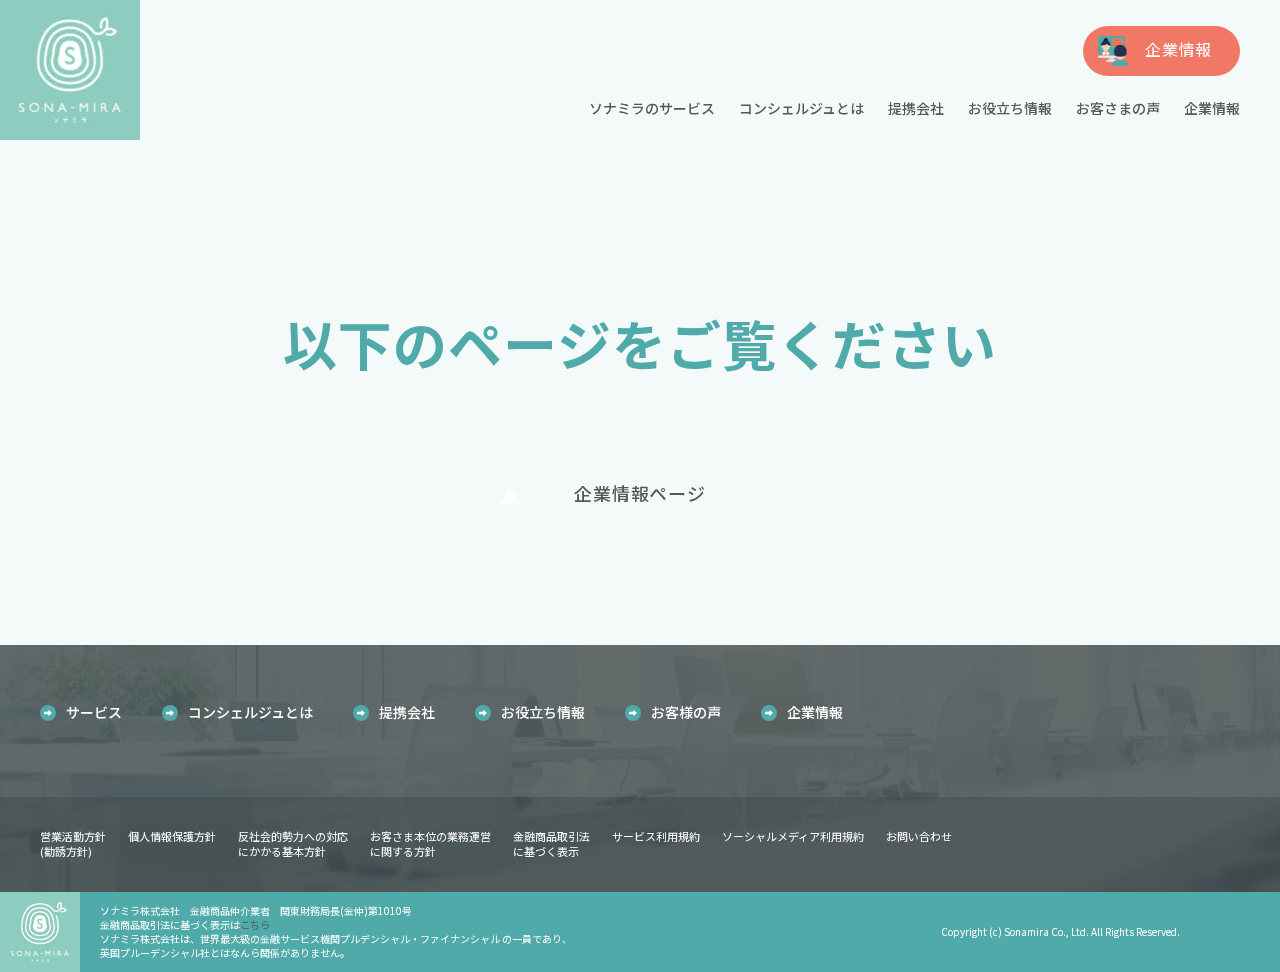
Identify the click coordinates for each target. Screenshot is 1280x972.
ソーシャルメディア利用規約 (793, 836)
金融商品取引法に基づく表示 (551, 843)
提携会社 (916, 108)
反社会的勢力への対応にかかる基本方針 (293, 843)
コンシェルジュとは (801, 108)
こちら (255, 924)
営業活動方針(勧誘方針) (73, 843)
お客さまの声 (1118, 108)
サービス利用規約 (656, 836)
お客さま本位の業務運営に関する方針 (430, 843)
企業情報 (1212, 108)
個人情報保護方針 (172, 836)
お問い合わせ (919, 836)
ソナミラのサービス (652, 108)
